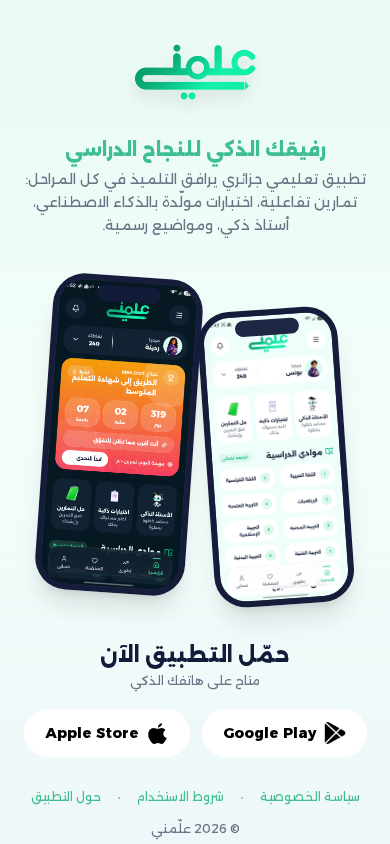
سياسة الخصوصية (310, 796)
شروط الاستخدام (180, 796)
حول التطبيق (66, 796)
